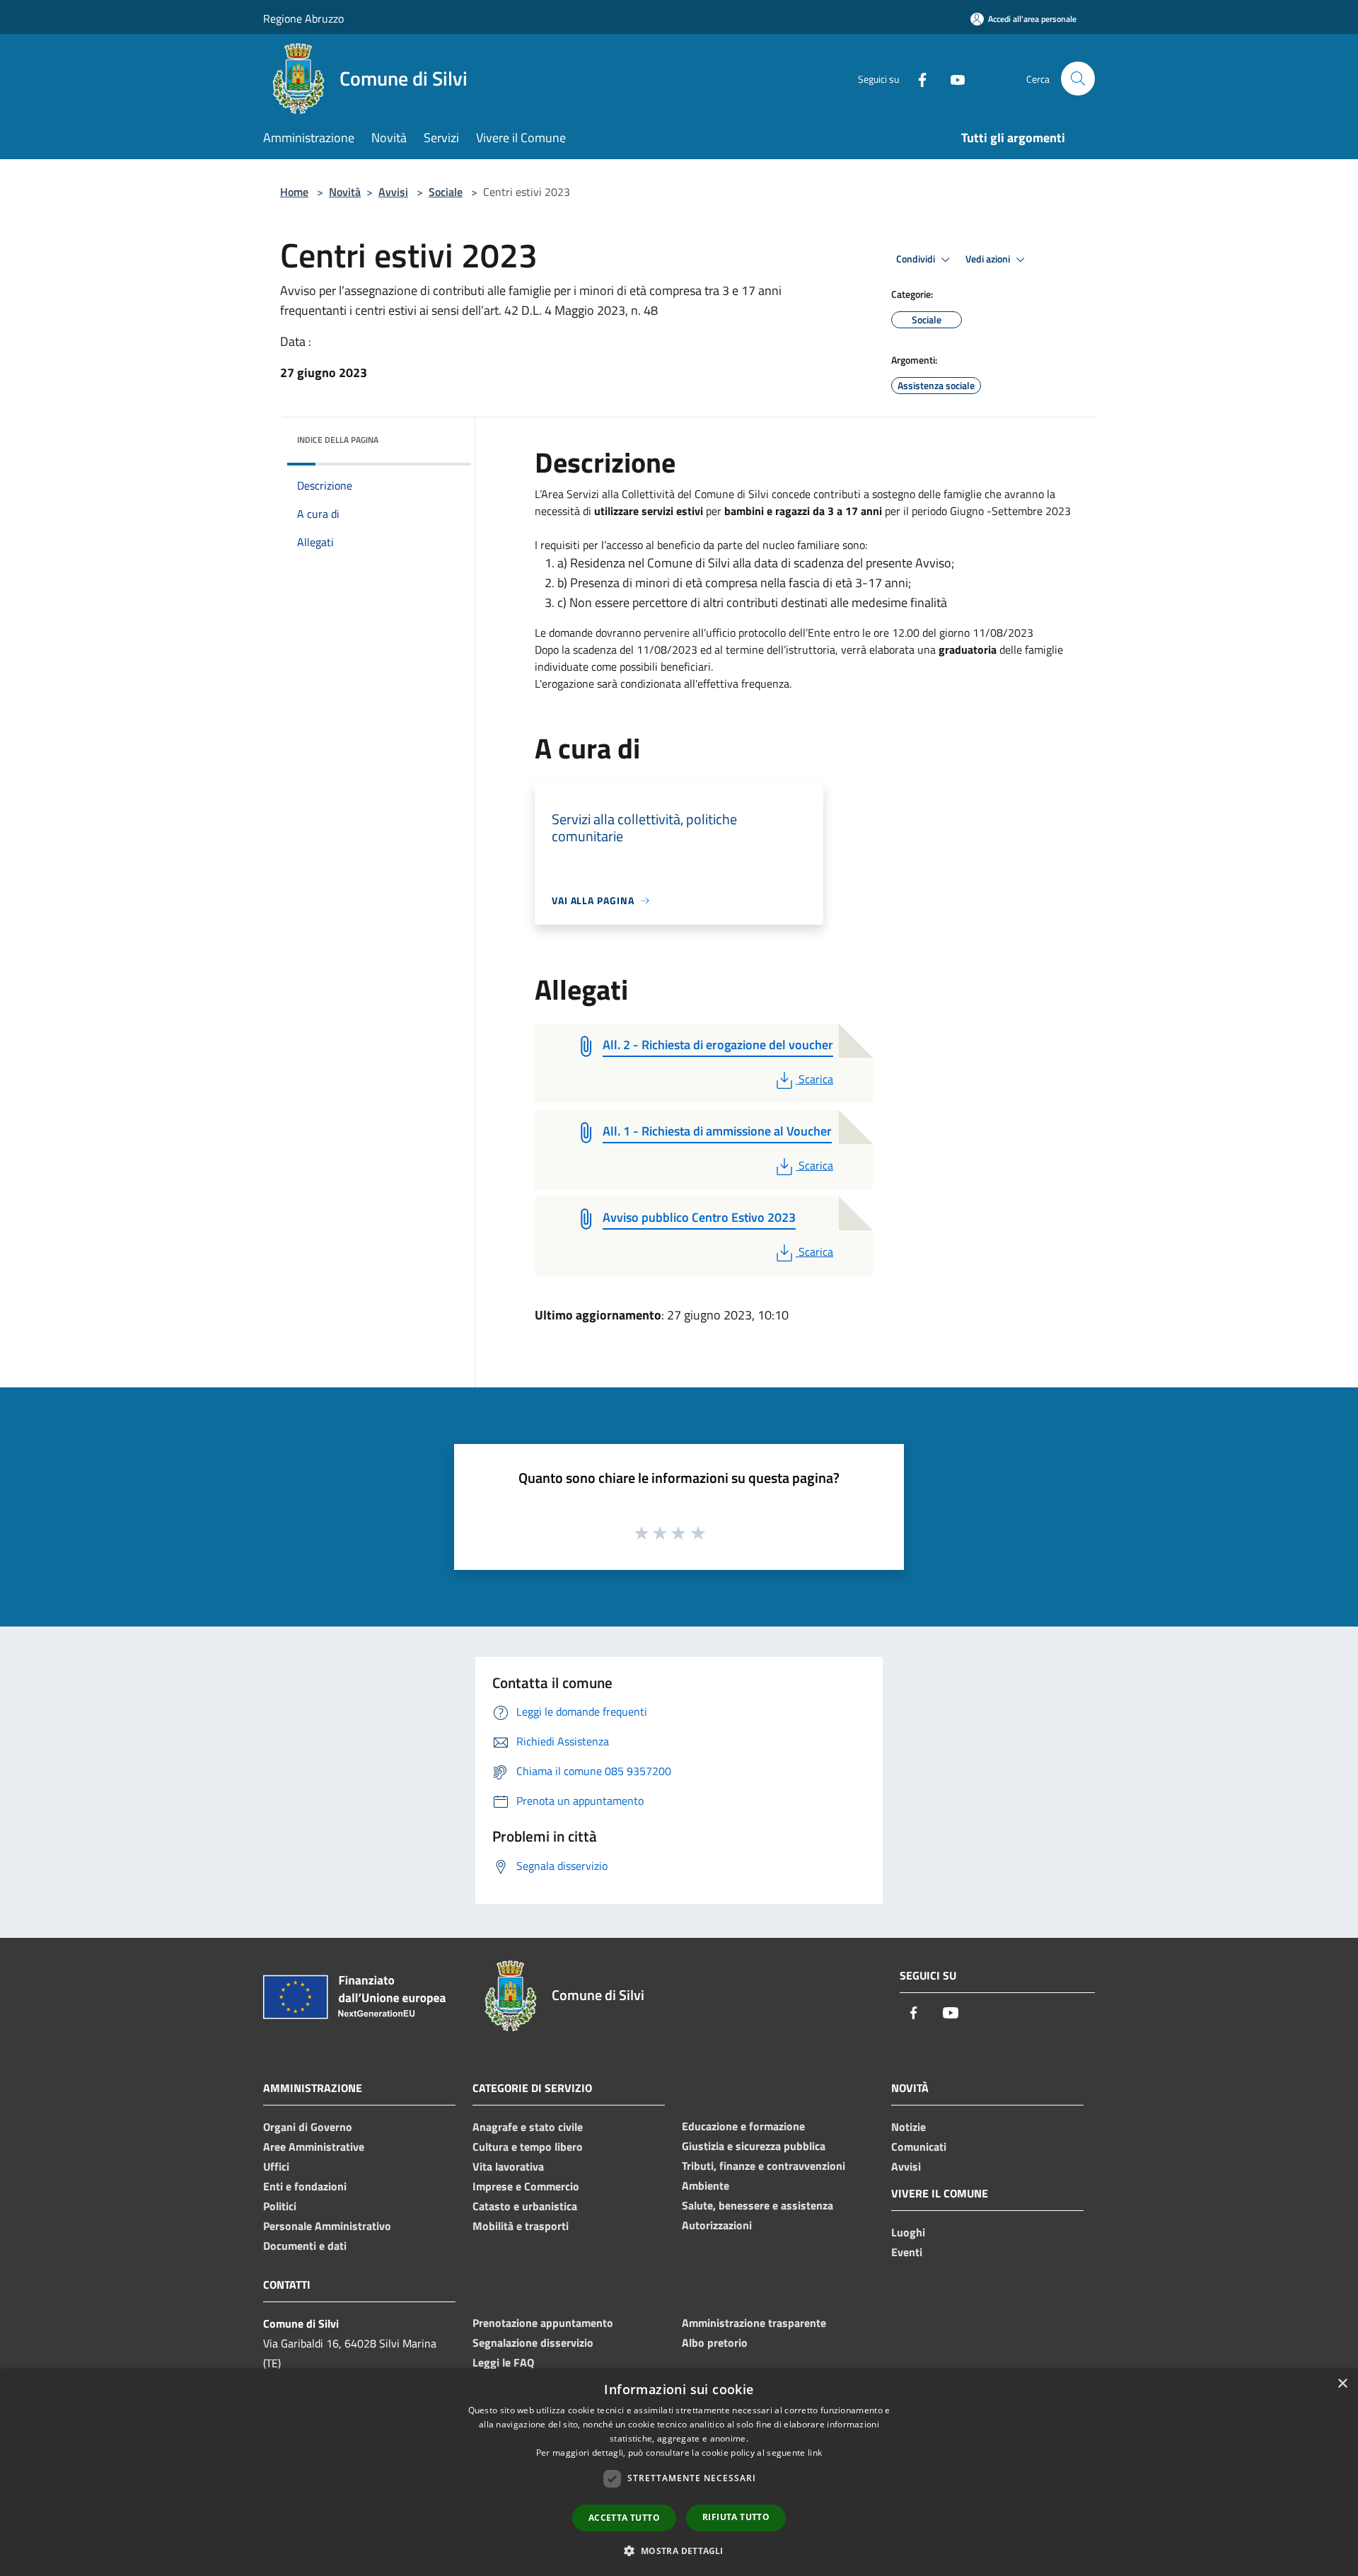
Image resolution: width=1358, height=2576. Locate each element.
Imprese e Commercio (526, 2186)
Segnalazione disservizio (533, 2343)
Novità (345, 192)
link (815, 2453)
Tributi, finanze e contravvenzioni (764, 2166)
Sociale (446, 192)
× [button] (1342, 2384)
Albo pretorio (715, 2343)
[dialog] (679, 2472)
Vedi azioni (989, 259)
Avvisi (393, 192)
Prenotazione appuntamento (543, 2323)
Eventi (907, 2252)
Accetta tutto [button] (624, 2518)
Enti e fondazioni (305, 2186)
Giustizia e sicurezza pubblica (754, 2146)
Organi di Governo (308, 2127)
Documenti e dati (305, 2246)
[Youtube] (952, 78)
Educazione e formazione (743, 2126)
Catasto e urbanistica (525, 2206)
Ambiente (706, 2185)
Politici (280, 2206)
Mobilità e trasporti (521, 2226)
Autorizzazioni (717, 2225)
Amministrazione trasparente (754, 2323)
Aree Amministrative (314, 2147)
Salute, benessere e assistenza (758, 2205)
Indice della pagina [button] (338, 440)
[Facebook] (917, 78)
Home (294, 192)
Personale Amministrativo (327, 2226)
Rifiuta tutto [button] (736, 2517)
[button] (679, 2551)
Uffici (276, 2166)
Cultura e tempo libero (528, 2147)
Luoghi (908, 2232)
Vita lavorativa (508, 2166)
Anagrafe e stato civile (528, 2127)
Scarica (816, 1079)
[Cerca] (1078, 79)
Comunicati (919, 2147)
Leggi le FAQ (503, 2362)
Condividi (917, 259)
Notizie (909, 2127)
